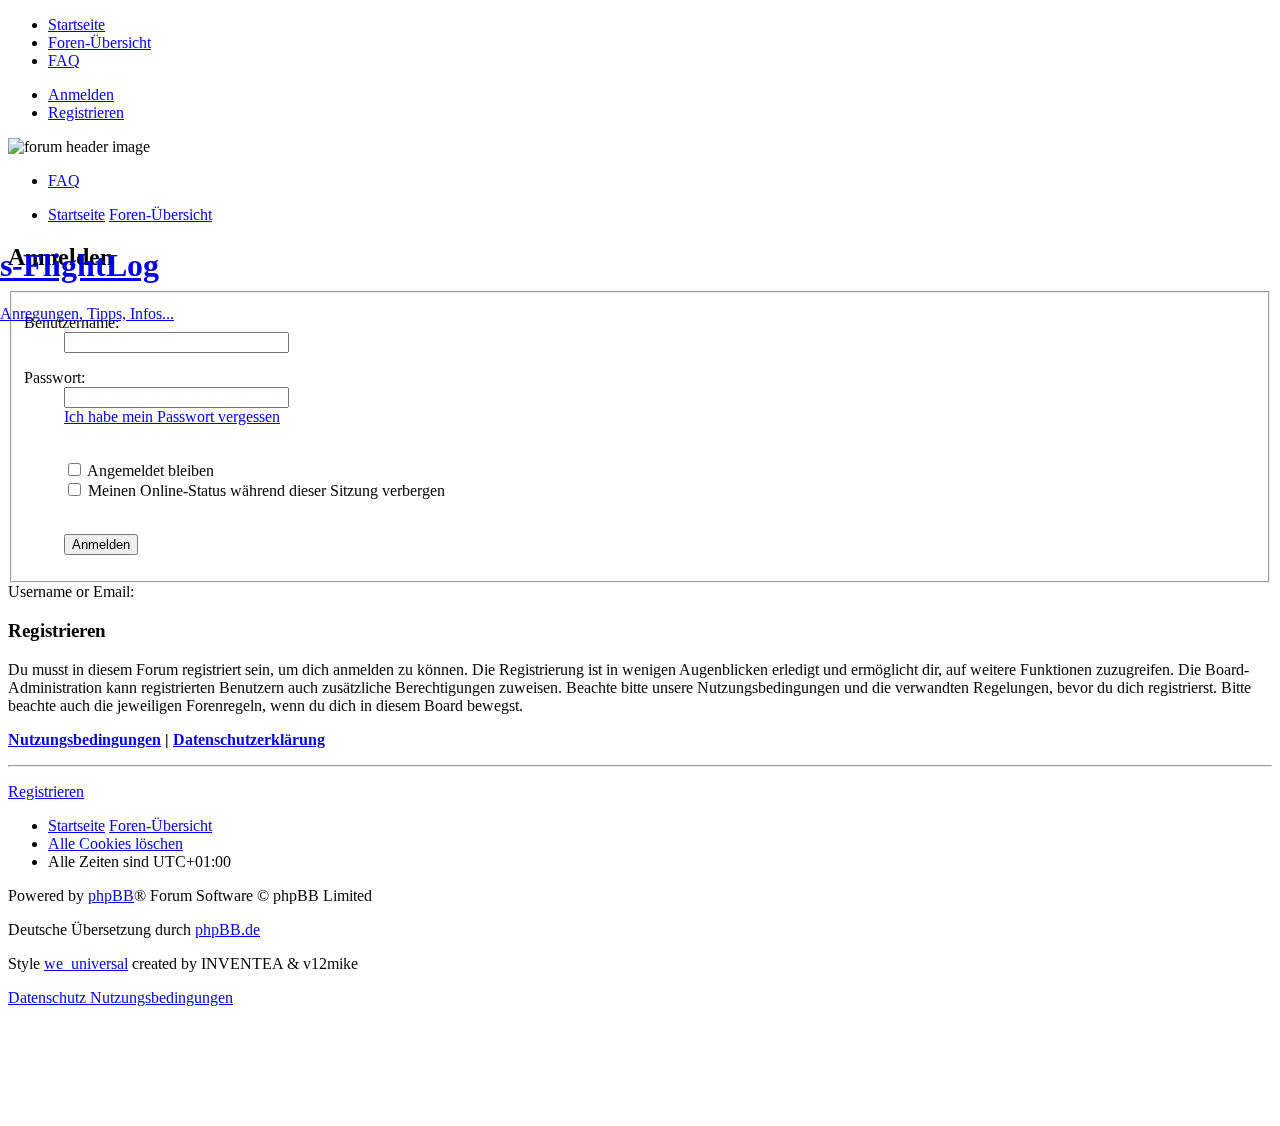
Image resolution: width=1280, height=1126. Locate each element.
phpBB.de (227, 929)
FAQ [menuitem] (64, 180)
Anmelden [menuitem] (81, 94)
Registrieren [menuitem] (86, 112)
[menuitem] (76, 24)
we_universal (86, 963)
